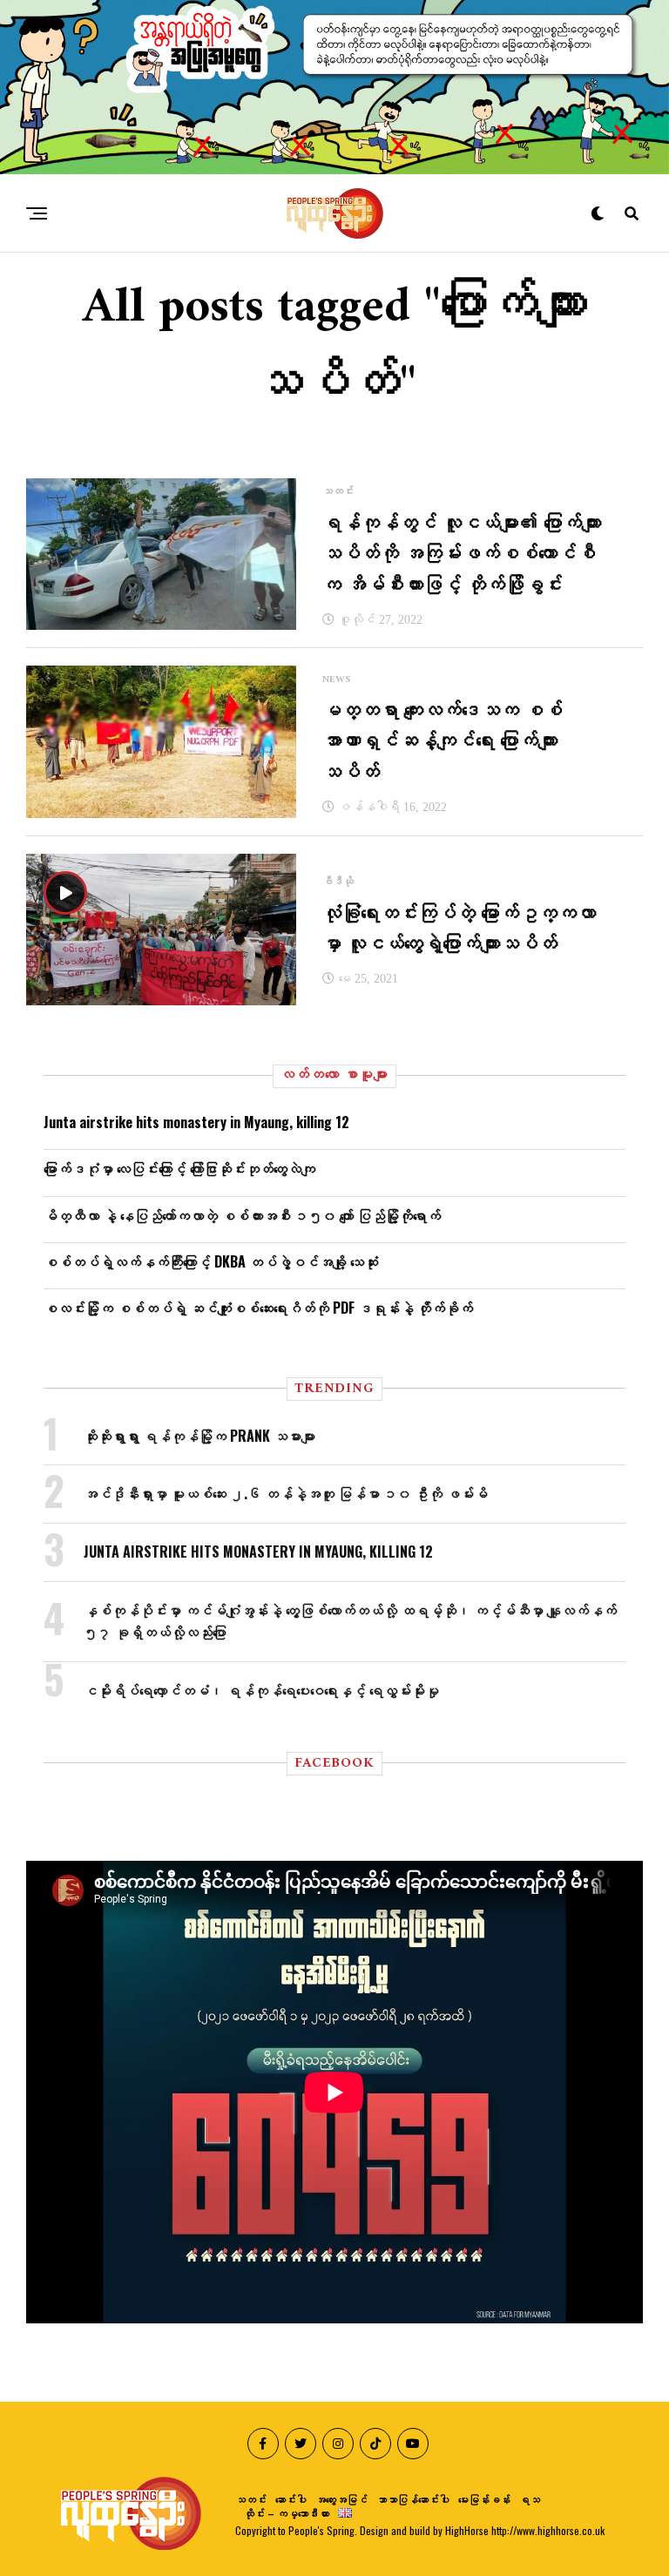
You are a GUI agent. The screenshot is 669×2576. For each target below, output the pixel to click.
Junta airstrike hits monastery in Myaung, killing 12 (196, 1122)
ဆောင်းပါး (291, 2499)
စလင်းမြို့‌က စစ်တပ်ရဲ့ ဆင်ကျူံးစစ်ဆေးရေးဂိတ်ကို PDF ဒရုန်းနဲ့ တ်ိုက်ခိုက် (258, 1308)
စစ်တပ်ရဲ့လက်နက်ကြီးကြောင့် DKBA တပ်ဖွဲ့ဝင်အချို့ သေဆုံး (211, 1261)
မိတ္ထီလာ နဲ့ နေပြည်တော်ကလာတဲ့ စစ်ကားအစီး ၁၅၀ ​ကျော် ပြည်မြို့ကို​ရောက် (242, 1215)
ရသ (530, 2499)
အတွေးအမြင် (341, 2499)
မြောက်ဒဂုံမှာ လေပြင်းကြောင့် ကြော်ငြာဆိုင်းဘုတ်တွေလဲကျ (179, 1168)
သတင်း (251, 2499)
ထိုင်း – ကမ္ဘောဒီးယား (287, 2513)
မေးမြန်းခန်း (484, 2499)
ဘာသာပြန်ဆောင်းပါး (413, 2499)
